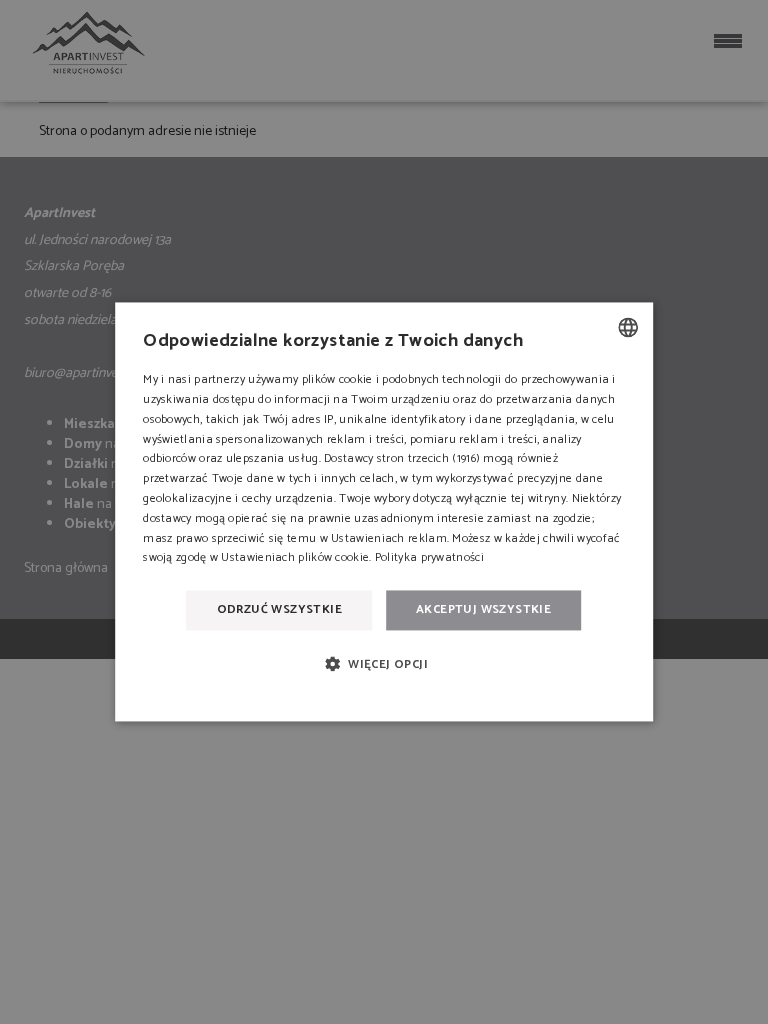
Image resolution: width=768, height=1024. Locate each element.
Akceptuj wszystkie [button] (483, 609)
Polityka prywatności (429, 558)
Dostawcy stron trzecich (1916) (402, 459)
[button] (384, 664)
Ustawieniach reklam (389, 538)
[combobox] (628, 327)
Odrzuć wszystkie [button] (279, 609)
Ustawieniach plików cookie (295, 558)
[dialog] (384, 511)
